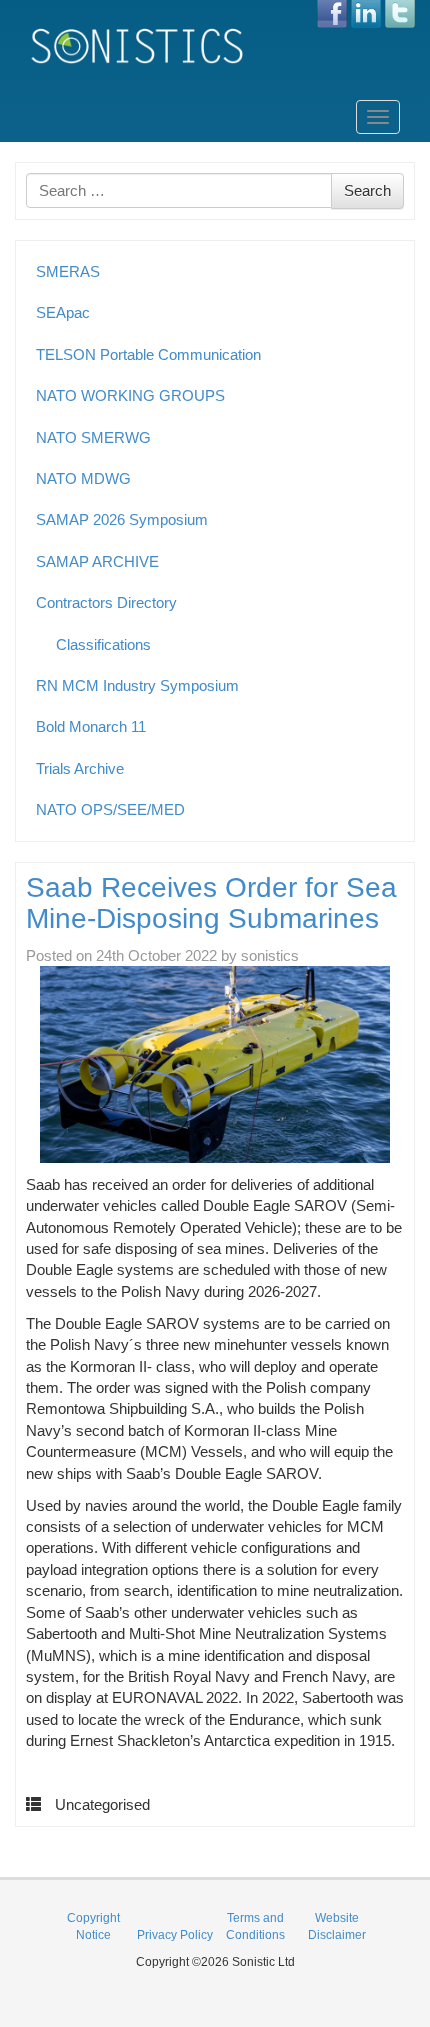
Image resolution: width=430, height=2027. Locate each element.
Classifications (103, 644)
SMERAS (68, 271)
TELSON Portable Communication (148, 354)
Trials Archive (80, 768)
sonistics (270, 955)
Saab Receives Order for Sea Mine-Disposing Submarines (211, 903)
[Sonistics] (138, 45)
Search (367, 190)
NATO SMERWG (93, 437)
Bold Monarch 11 (91, 726)
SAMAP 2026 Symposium (122, 519)
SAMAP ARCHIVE (97, 561)
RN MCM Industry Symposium (137, 685)
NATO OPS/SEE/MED (110, 809)
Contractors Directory (106, 602)
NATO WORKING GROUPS (130, 395)
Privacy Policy (175, 1935)
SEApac (63, 312)
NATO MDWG (83, 478)
